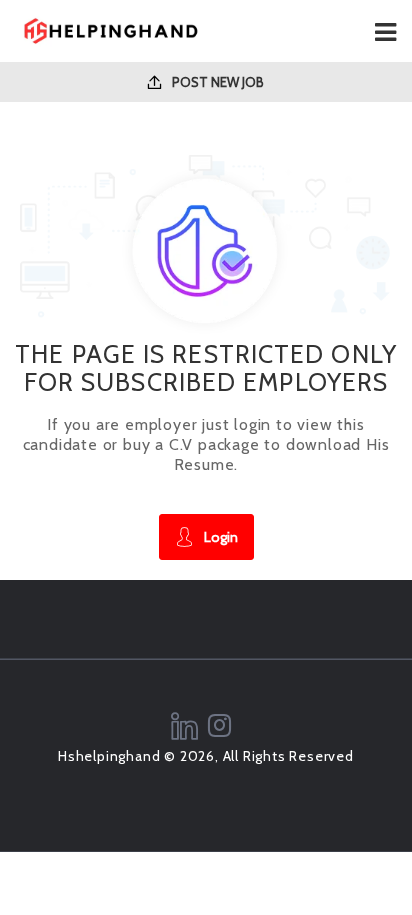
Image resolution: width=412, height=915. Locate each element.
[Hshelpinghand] (110, 31)
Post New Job (216, 82)
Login (221, 537)
